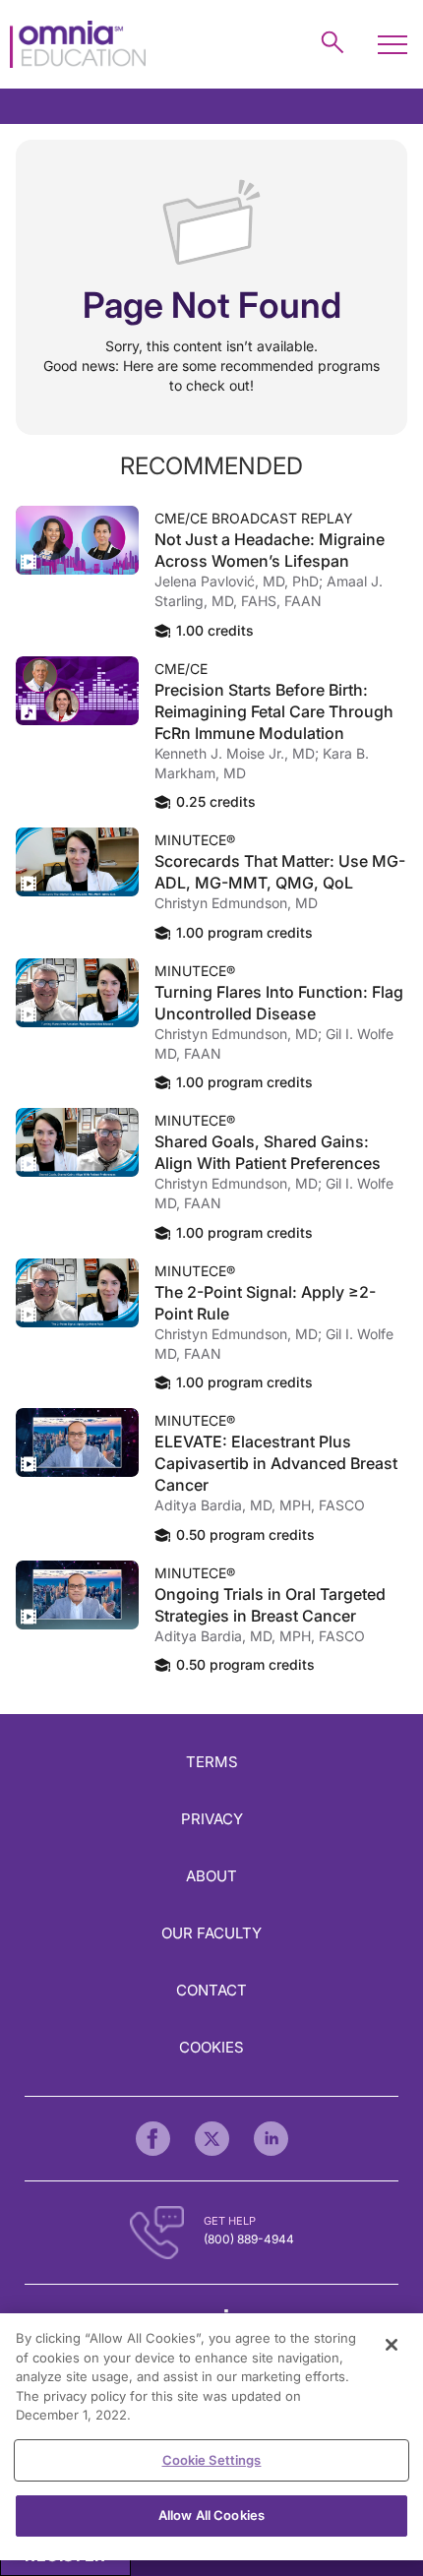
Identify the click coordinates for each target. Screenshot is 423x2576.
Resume (77, 540)
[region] (211, 2437)
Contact (211, 1990)
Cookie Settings (212, 2460)
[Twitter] (212, 2139)
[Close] (392, 2345)
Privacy (212, 1819)
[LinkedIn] (271, 2139)
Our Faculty (211, 1933)
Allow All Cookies (211, 2515)
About (211, 1876)
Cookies (211, 2047)
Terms (212, 1762)
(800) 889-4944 (249, 2239)
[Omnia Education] (78, 45)
